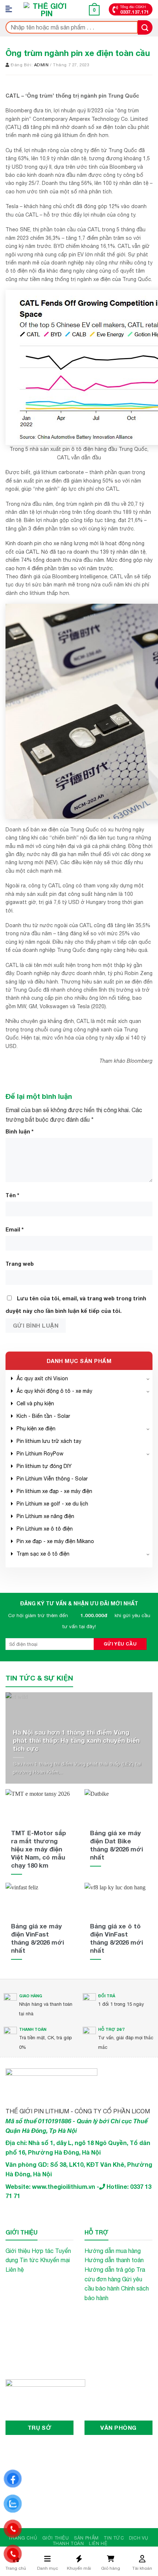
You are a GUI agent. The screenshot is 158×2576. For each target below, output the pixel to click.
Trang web (20, 1264)
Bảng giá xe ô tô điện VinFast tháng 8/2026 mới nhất (116, 1938)
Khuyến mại (55, 2260)
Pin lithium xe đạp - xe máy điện (54, 1491)
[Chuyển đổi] (148, 1378)
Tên (12, 1195)
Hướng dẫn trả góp (110, 2270)
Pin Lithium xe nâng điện (45, 1516)
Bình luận (19, 1131)
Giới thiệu (18, 2251)
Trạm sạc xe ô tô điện (43, 1554)
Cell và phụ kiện (35, 1403)
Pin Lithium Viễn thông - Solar (52, 1479)
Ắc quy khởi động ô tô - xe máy (54, 1391)
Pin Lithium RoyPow (40, 1454)
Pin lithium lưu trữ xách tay (49, 1441)
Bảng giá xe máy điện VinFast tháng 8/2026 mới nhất (37, 1938)
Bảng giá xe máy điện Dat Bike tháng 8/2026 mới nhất (116, 1845)
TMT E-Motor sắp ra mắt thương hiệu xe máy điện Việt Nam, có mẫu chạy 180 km (39, 1849)
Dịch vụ (139, 2538)
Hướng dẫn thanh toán (114, 2260)
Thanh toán (68, 2543)
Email (15, 1229)
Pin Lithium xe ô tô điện (45, 1529)
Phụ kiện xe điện (36, 1429)
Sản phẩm (86, 2538)
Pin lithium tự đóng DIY (44, 1466)
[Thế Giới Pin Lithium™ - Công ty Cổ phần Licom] (47, 9)
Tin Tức (114, 2538)
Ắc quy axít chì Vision (42, 1378)
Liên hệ (15, 2270)
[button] (11, 9)
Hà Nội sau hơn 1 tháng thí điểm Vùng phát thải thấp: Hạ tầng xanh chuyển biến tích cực (76, 1740)
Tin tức (29, 2260)
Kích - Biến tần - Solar (43, 1416)
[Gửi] (145, 27)
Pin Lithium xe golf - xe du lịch (52, 1504)
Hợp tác (43, 2251)
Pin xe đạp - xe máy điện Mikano (55, 1541)
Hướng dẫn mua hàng (113, 2251)
